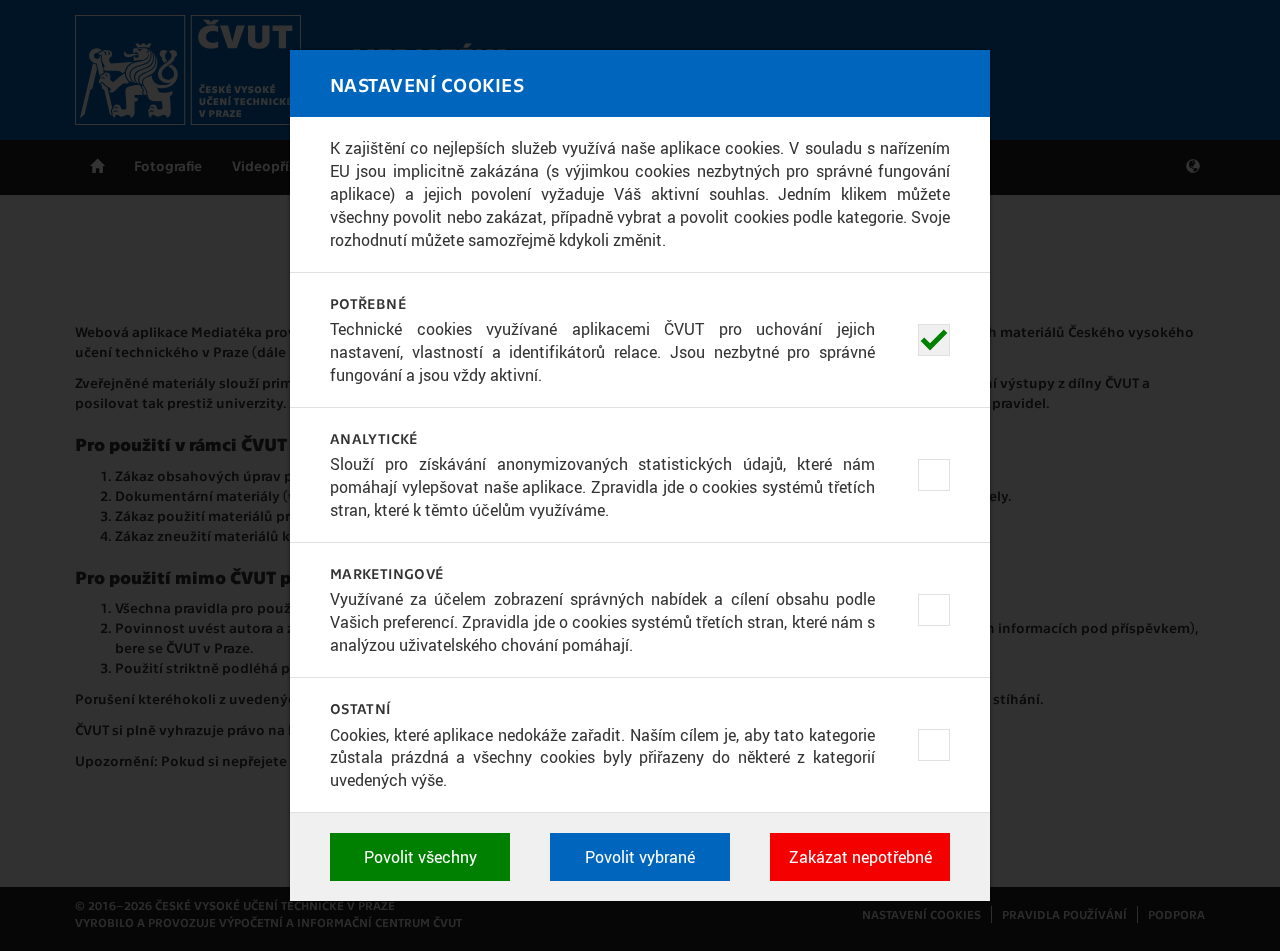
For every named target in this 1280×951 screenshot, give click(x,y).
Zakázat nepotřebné (860, 857)
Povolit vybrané (640, 857)
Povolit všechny (420, 857)
